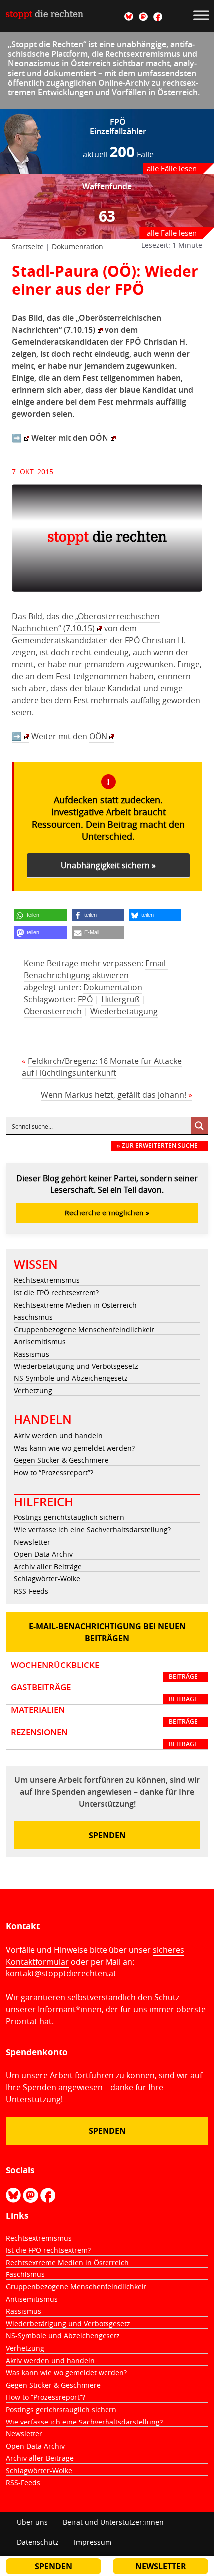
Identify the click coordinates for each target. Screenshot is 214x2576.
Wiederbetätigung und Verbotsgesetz (76, 1366)
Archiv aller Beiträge (48, 1567)
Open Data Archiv (43, 1554)
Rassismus (32, 1354)
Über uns (32, 2522)
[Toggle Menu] (201, 15)
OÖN (99, 438)
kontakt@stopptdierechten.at (61, 1973)
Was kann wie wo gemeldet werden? (74, 1448)
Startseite (28, 246)
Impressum (93, 2542)
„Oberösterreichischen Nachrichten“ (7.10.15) (86, 622)
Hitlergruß (120, 999)
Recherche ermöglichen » (107, 1213)
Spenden (107, 1835)
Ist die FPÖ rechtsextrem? (56, 1292)
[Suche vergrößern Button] (199, 1126)
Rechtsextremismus (47, 1280)
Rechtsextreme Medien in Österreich (75, 1305)
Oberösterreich (53, 1011)
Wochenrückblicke (104, 1670)
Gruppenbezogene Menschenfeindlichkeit (84, 1329)
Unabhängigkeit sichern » (108, 865)
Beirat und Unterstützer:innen (113, 2522)
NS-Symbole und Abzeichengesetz (71, 1378)
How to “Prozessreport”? (53, 1472)
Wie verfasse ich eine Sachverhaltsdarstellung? (92, 1530)
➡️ (17, 438)
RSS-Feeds (31, 1591)
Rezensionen (104, 1738)
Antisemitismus (40, 1341)
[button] (41, 915)
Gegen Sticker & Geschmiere (61, 1460)
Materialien (104, 1715)
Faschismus (33, 1317)
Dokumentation (77, 246)
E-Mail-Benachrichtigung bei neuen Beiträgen (107, 1632)
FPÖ (85, 999)
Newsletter (32, 1542)
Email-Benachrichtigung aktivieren (96, 969)
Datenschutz (38, 2542)
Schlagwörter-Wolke (47, 1579)
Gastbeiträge (104, 1693)
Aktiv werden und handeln (58, 1436)
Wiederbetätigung (124, 1011)
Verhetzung (33, 1391)
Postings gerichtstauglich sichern (69, 1517)
